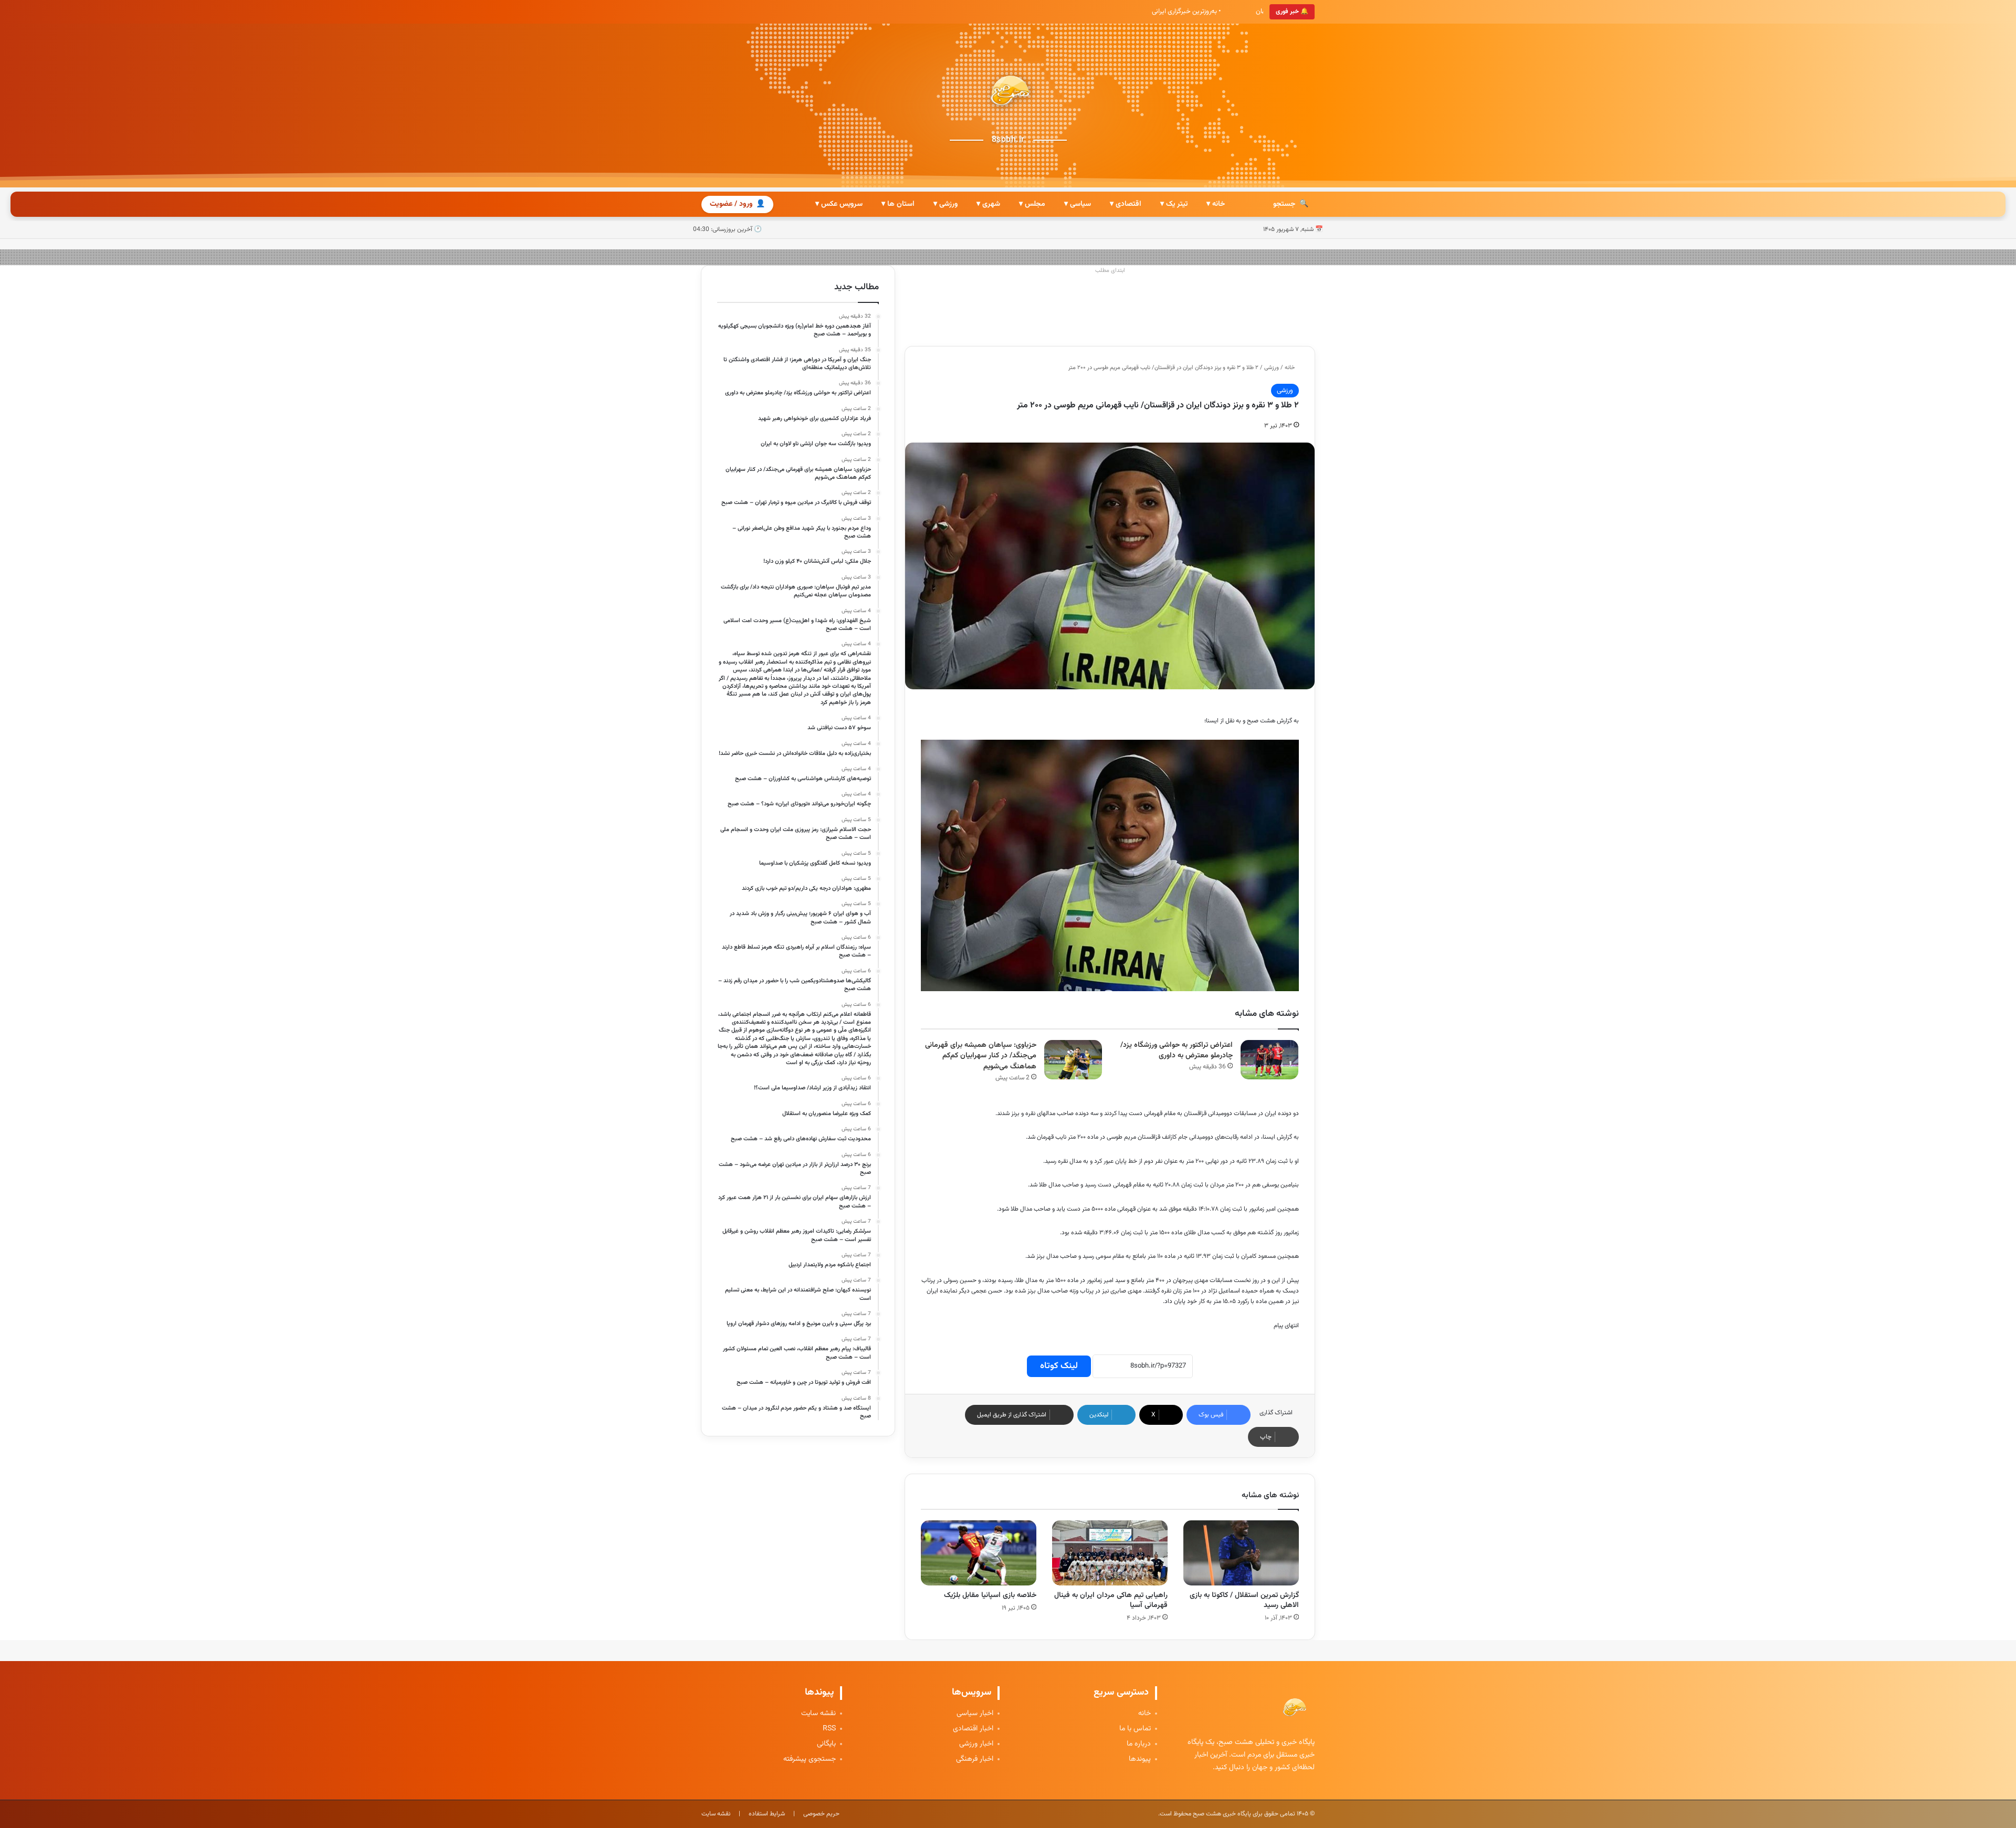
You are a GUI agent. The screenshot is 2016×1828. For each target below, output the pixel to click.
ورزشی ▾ (946, 204)
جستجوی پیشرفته (810, 1759)
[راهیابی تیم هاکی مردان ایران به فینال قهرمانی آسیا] (1110, 1553)
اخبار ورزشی (976, 1744)
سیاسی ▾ (1078, 204)
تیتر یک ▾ (1174, 204)
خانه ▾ (1216, 204)
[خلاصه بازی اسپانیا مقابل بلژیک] (979, 1553)
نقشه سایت (818, 1714)
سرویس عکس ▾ (839, 204)
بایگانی (826, 1744)
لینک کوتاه (1059, 1366)
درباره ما (1139, 1744)
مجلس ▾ (1032, 204)
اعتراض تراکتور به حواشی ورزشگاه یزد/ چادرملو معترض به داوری (1177, 1051)
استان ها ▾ (898, 204)
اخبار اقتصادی (973, 1729)
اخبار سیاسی (975, 1714)
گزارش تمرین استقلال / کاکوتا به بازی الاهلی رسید (1244, 1600)
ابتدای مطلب (1110, 271)
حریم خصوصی (821, 1814)
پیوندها (1140, 1759)
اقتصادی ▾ (1126, 204)
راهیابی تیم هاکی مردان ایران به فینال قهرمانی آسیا (1111, 1600)
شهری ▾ (988, 204)
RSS (829, 1729)
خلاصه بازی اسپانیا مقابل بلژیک (990, 1595)
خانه (1290, 368)
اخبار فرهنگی (975, 1759)
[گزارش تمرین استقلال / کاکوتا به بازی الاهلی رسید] (1241, 1553)
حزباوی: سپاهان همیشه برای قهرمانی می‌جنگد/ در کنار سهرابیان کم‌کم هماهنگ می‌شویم (981, 1056)
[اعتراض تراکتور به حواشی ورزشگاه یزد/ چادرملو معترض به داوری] (1269, 1060)
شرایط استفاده (767, 1814)
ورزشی (1272, 368)
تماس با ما (1135, 1729)
